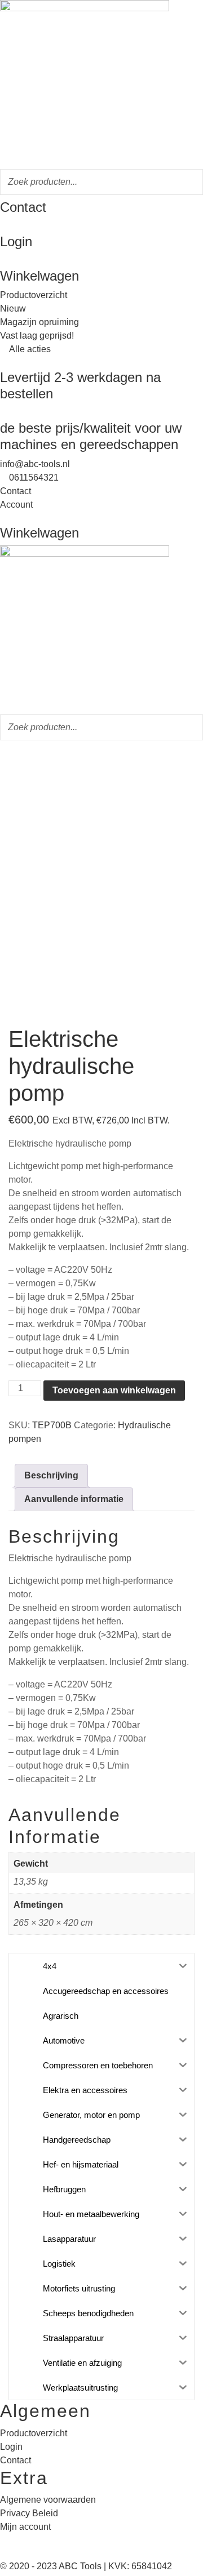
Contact (23, 207)
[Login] (3, 227)
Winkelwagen (39, 276)
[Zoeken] (191, 182)
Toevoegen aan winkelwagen (114, 1390)
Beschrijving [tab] (51, 1475)
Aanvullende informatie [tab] (74, 1499)
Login (16, 241)
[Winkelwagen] (3, 261)
